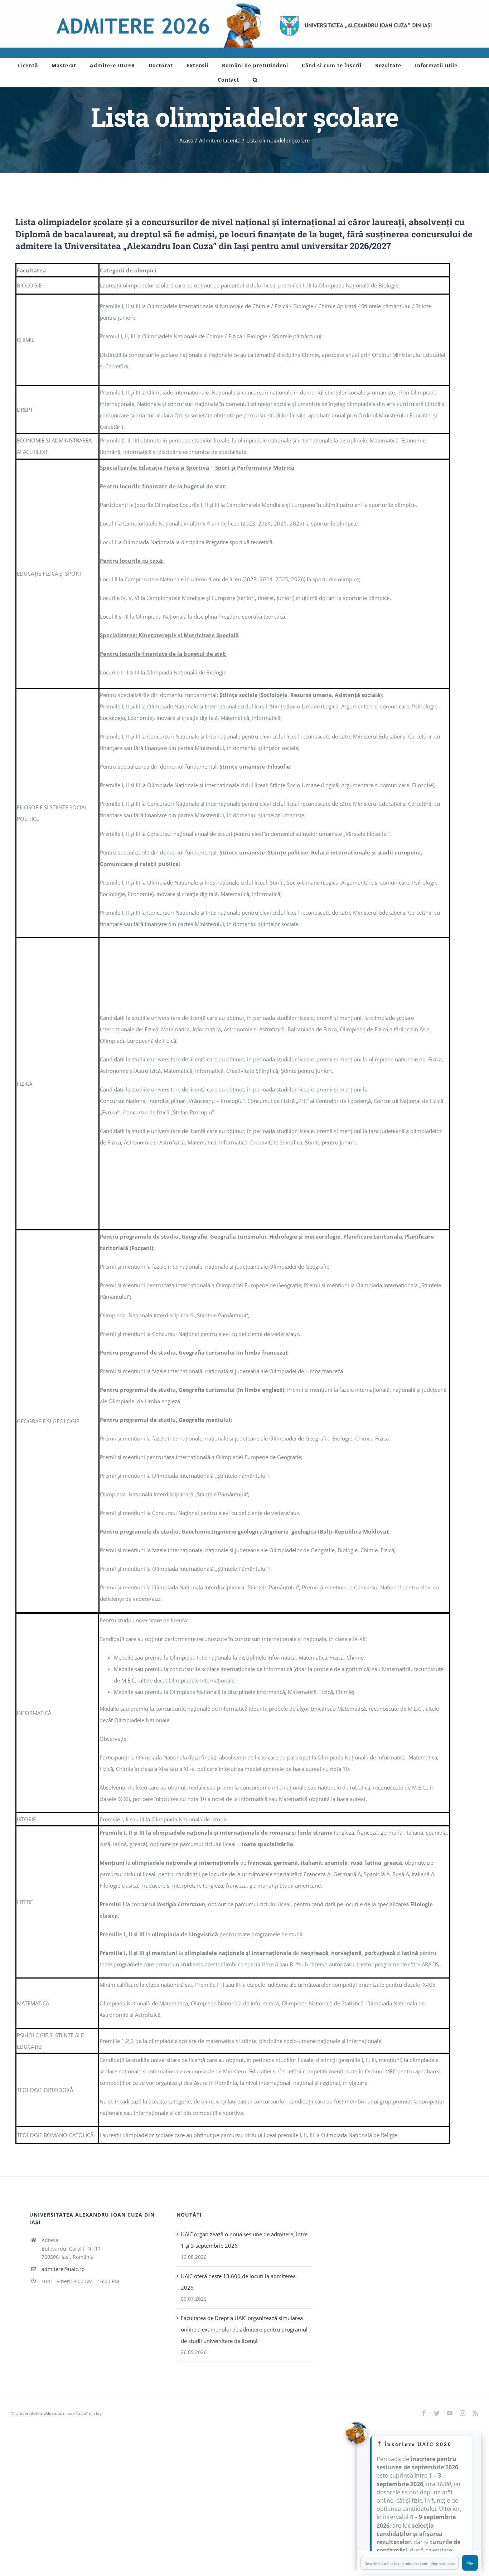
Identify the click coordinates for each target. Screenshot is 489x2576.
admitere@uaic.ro (63, 2269)
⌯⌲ (470, 2563)
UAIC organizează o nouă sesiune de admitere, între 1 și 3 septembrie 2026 (244, 2240)
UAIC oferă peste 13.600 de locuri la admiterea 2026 (238, 2282)
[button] (255, 80)
